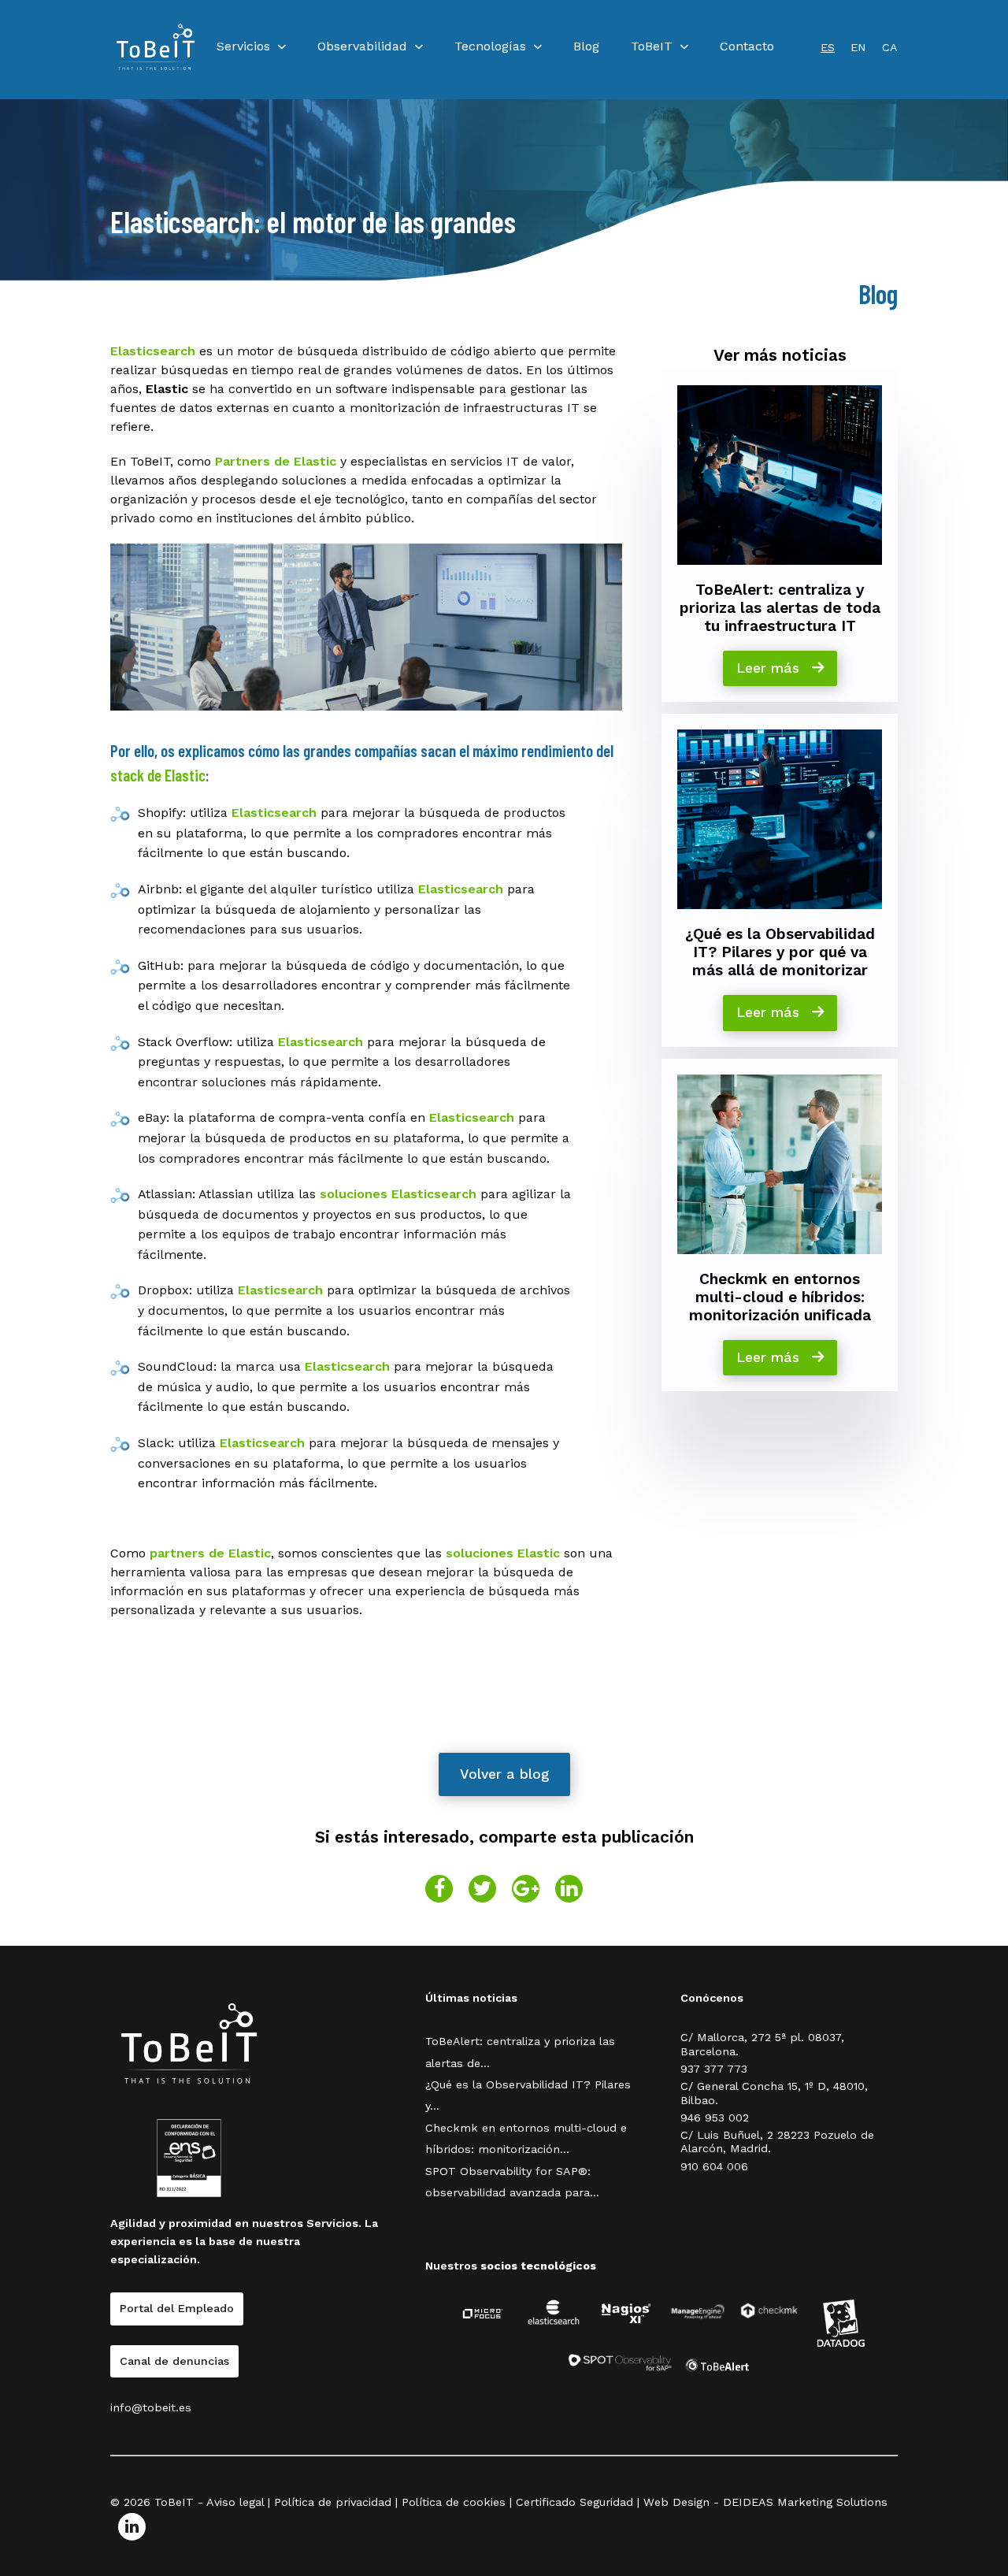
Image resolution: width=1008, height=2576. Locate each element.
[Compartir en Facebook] (439, 1889)
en (858, 47)
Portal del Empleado (177, 2308)
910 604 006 (714, 2166)
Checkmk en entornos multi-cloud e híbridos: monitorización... (526, 2138)
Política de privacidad (333, 2502)
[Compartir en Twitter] (482, 1889)
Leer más (770, 668)
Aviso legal (235, 2502)
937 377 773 (714, 2069)
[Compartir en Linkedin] (569, 1889)
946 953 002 (715, 2118)
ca (890, 47)
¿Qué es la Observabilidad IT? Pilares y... (528, 2095)
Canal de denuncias (174, 2361)
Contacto (747, 46)
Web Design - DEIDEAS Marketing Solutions (765, 2502)
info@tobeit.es (151, 2407)
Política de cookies (454, 2502)
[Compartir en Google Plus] (526, 1889)
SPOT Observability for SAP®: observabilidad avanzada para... (512, 2182)
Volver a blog (504, 1774)
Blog (586, 46)
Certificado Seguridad (574, 2502)
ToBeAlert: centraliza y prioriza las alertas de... (520, 2052)
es (828, 47)
